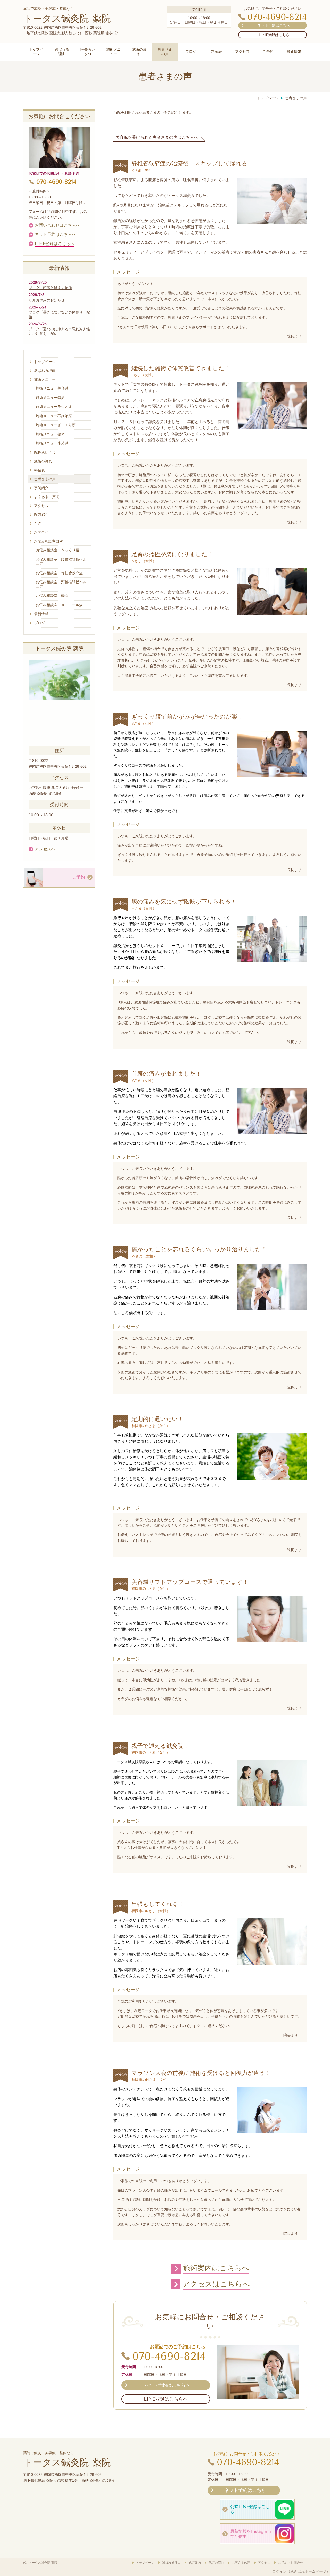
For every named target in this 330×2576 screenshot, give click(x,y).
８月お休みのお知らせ (47, 300)
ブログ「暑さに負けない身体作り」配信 (59, 315)
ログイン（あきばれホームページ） (301, 2571)
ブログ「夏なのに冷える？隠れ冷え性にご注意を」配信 (59, 331)
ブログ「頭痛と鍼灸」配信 (50, 288)
